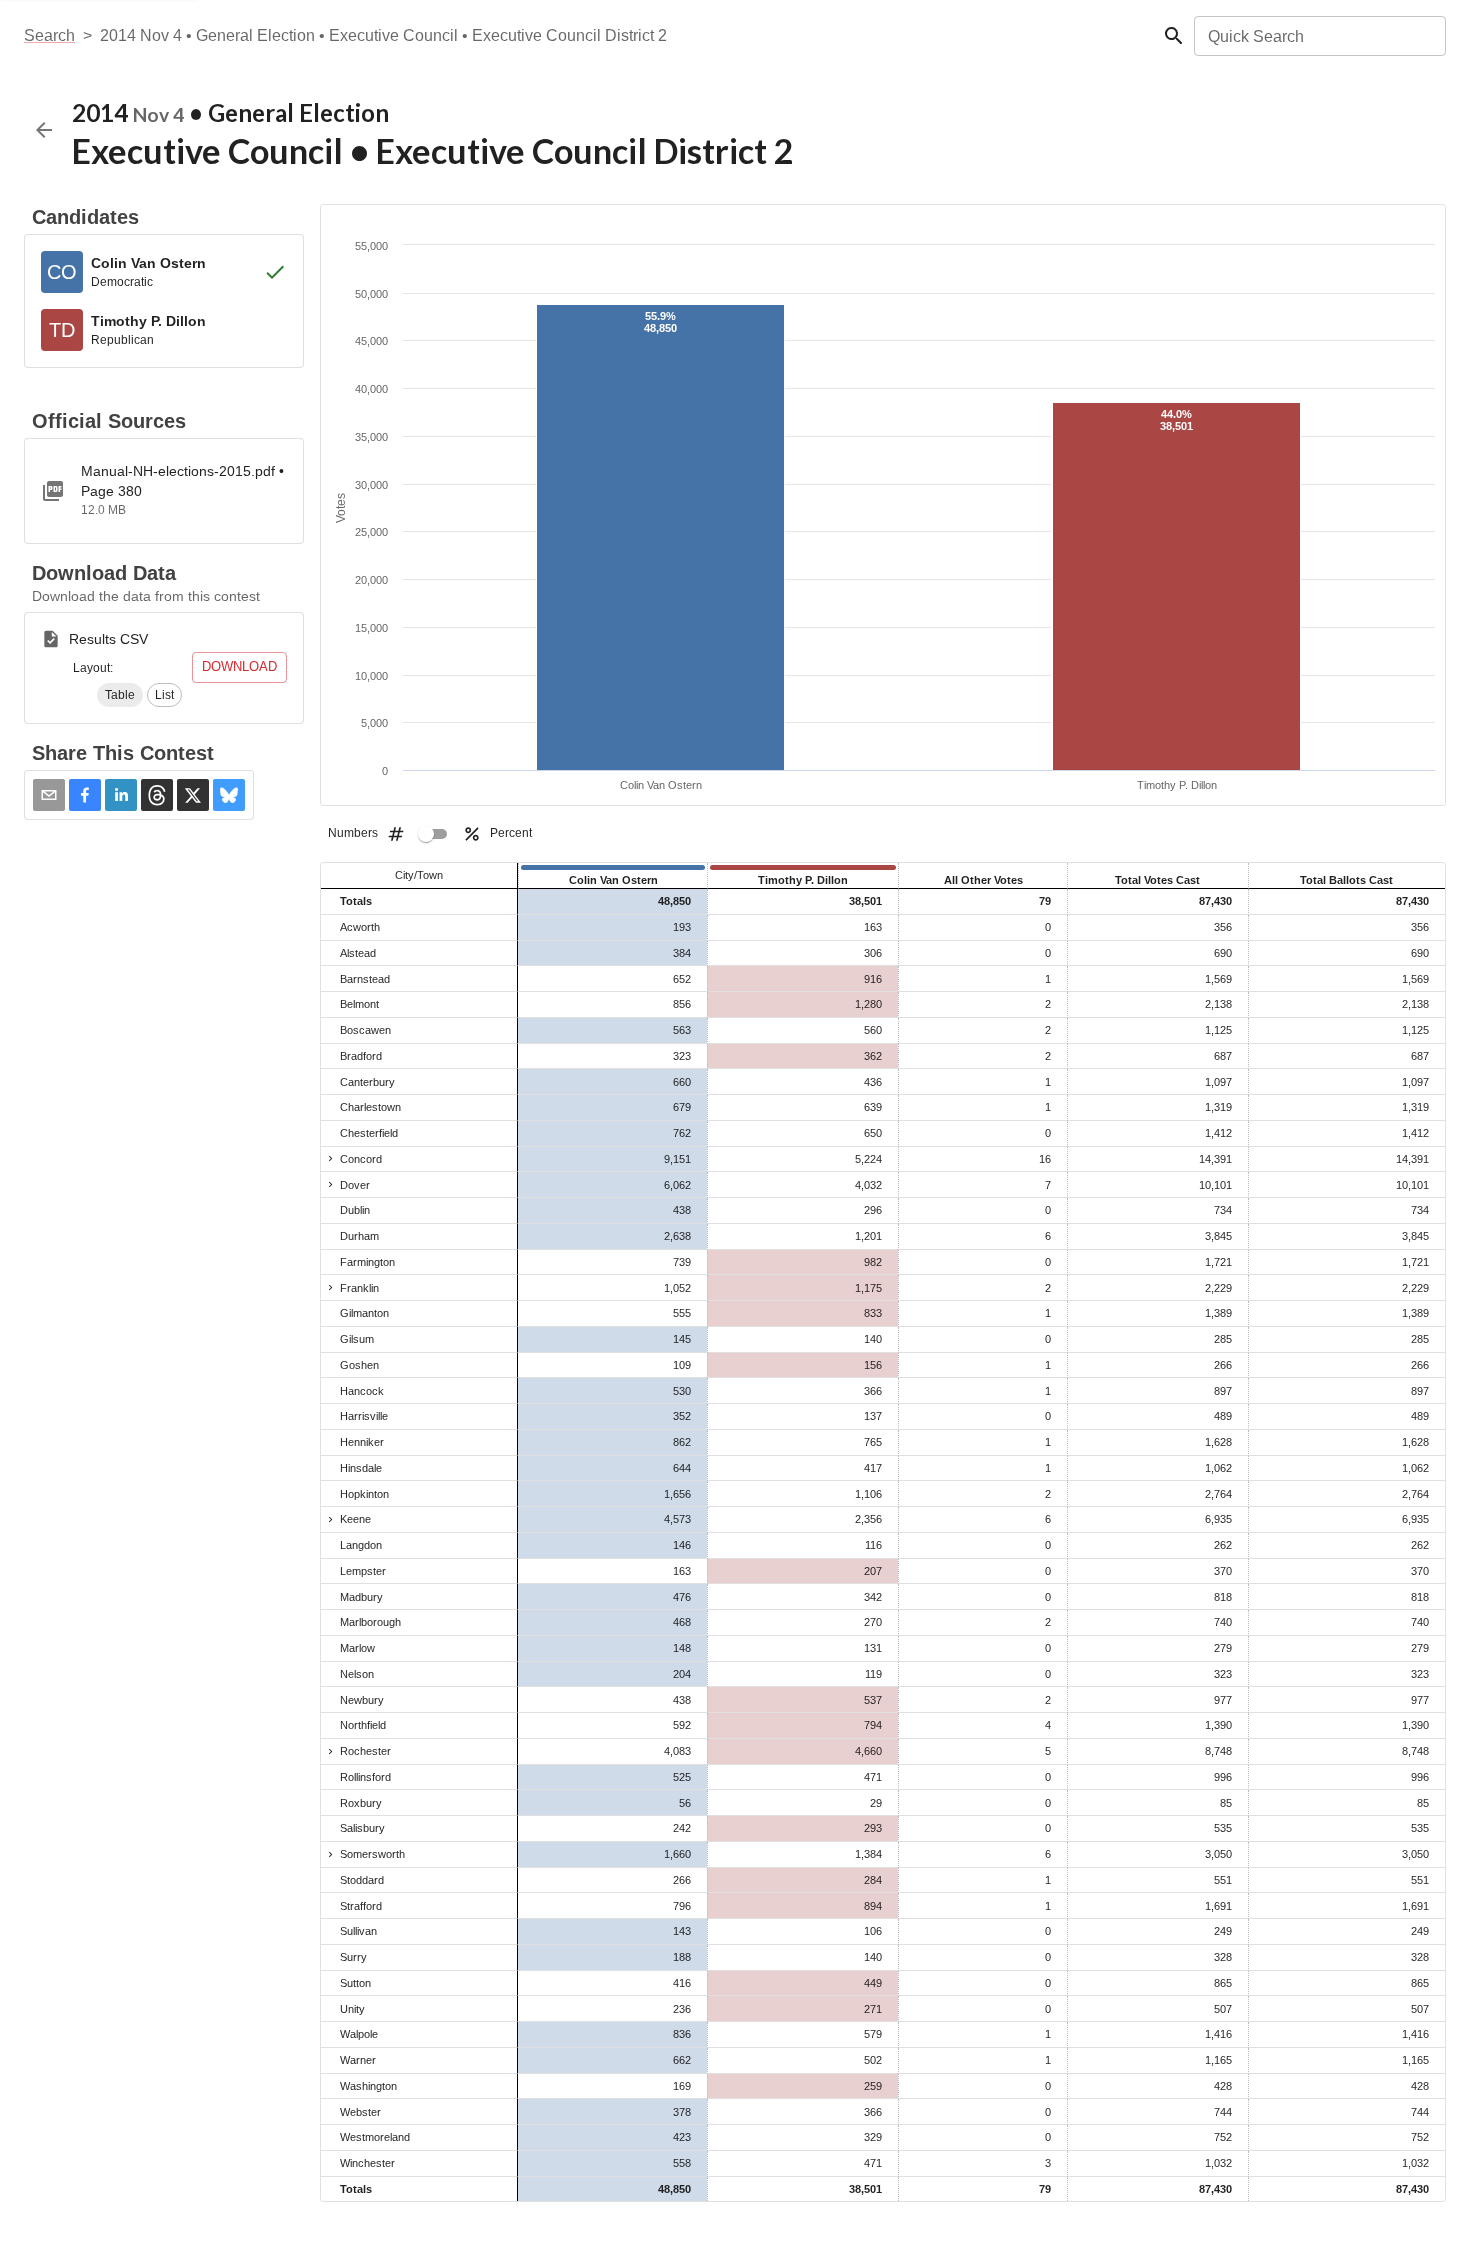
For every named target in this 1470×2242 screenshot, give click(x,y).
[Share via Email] (49, 795)
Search (49, 35)
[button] (120, 695)
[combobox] (1318, 36)
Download (239, 666)
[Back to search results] (44, 130)
